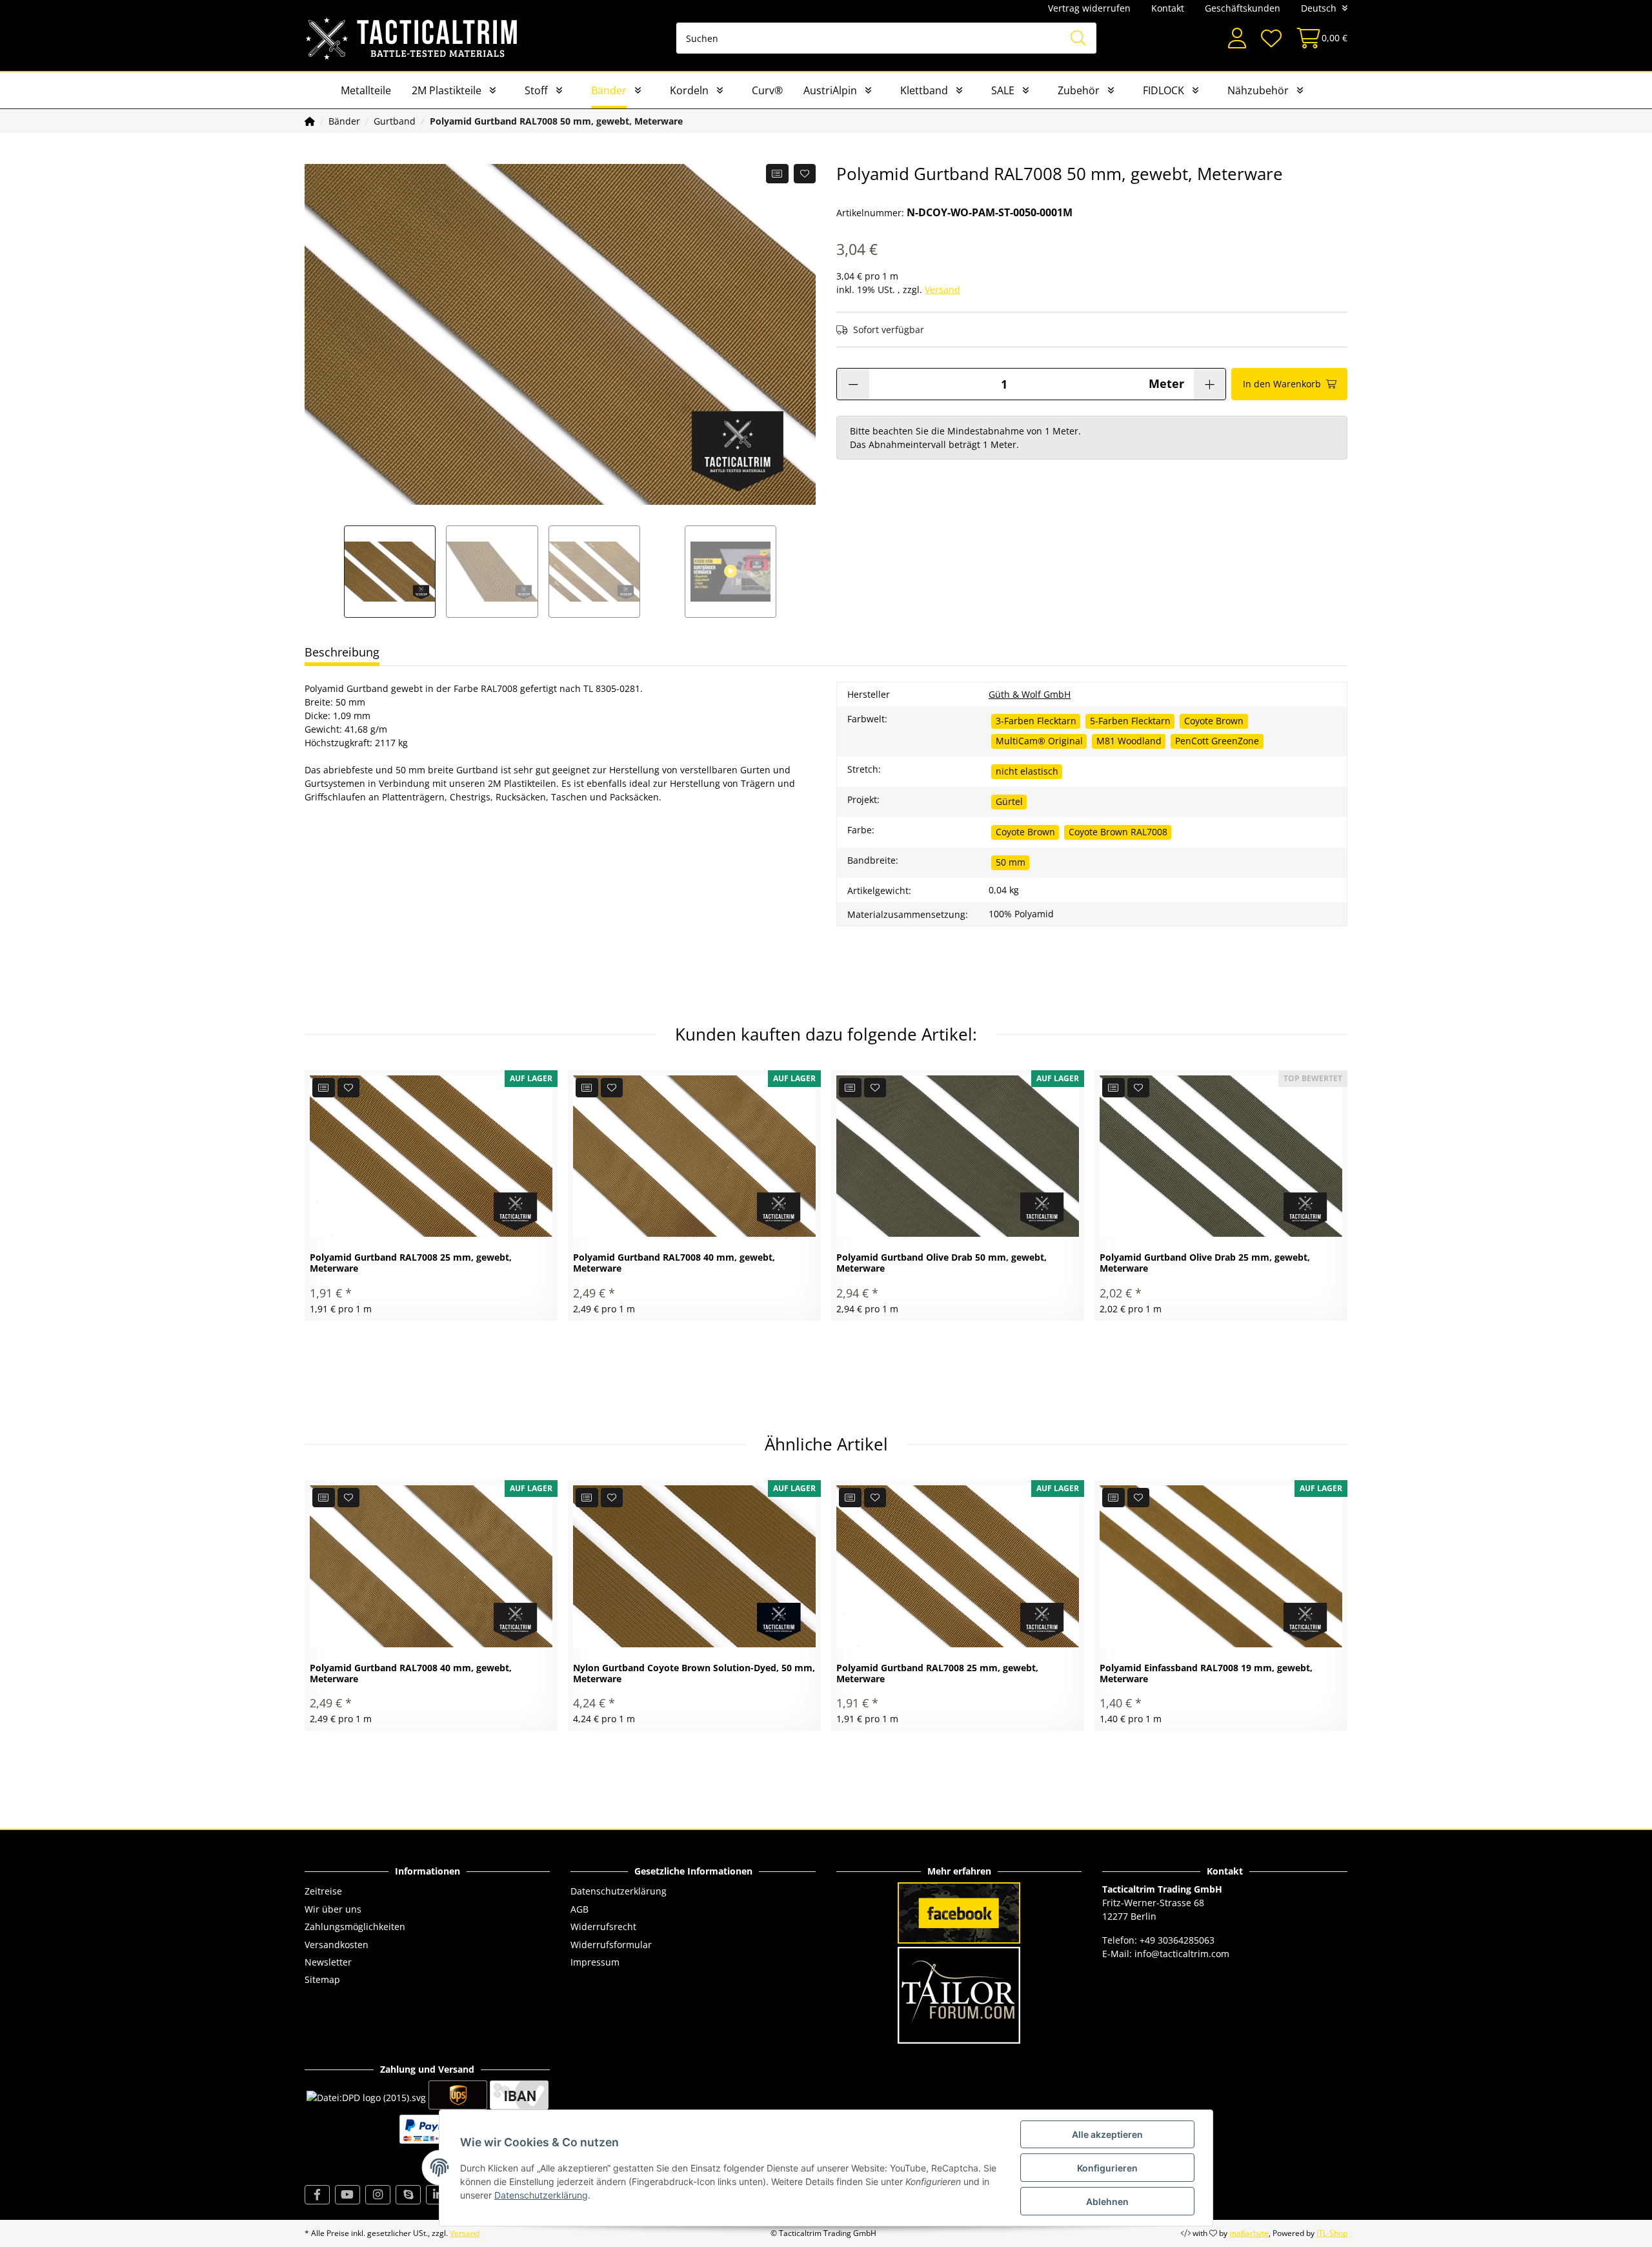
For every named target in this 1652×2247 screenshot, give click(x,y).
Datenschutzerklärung (619, 1891)
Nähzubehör (1258, 90)
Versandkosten (337, 1945)
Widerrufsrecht (603, 1927)
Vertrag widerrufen (1089, 8)
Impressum (595, 1962)
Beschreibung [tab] (342, 652)
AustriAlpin (830, 90)
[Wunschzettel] (1271, 38)
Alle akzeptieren (1107, 2134)
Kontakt (1168, 8)
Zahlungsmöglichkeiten (355, 1927)
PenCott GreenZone (1217, 741)
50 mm (1011, 862)
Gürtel (1009, 801)
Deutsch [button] (1319, 8)
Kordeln (689, 90)
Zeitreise (323, 1891)
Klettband (924, 90)
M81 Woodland (1129, 741)
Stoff (536, 90)
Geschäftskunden (1243, 8)
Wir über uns (333, 1909)
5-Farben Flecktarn (1130, 721)
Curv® (767, 90)
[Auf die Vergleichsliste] (777, 174)
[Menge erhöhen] (1210, 384)
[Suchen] (1078, 38)
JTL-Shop (1332, 2233)
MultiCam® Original (1039, 741)
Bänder (609, 90)
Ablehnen (1107, 2201)
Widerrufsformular (611, 1945)
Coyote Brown (1214, 721)
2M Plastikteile (447, 90)
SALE (1003, 90)
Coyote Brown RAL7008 (1118, 832)
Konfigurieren (1107, 2168)
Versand (942, 290)
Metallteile (366, 90)
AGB (579, 1909)
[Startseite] (310, 121)
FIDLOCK (1163, 90)
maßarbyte (1249, 2233)
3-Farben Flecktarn (1036, 721)
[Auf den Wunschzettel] (805, 174)
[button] (1237, 38)
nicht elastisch (1027, 771)
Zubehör (1079, 90)
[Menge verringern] (853, 384)
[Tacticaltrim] (412, 38)
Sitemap (322, 1979)
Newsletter (328, 1962)
